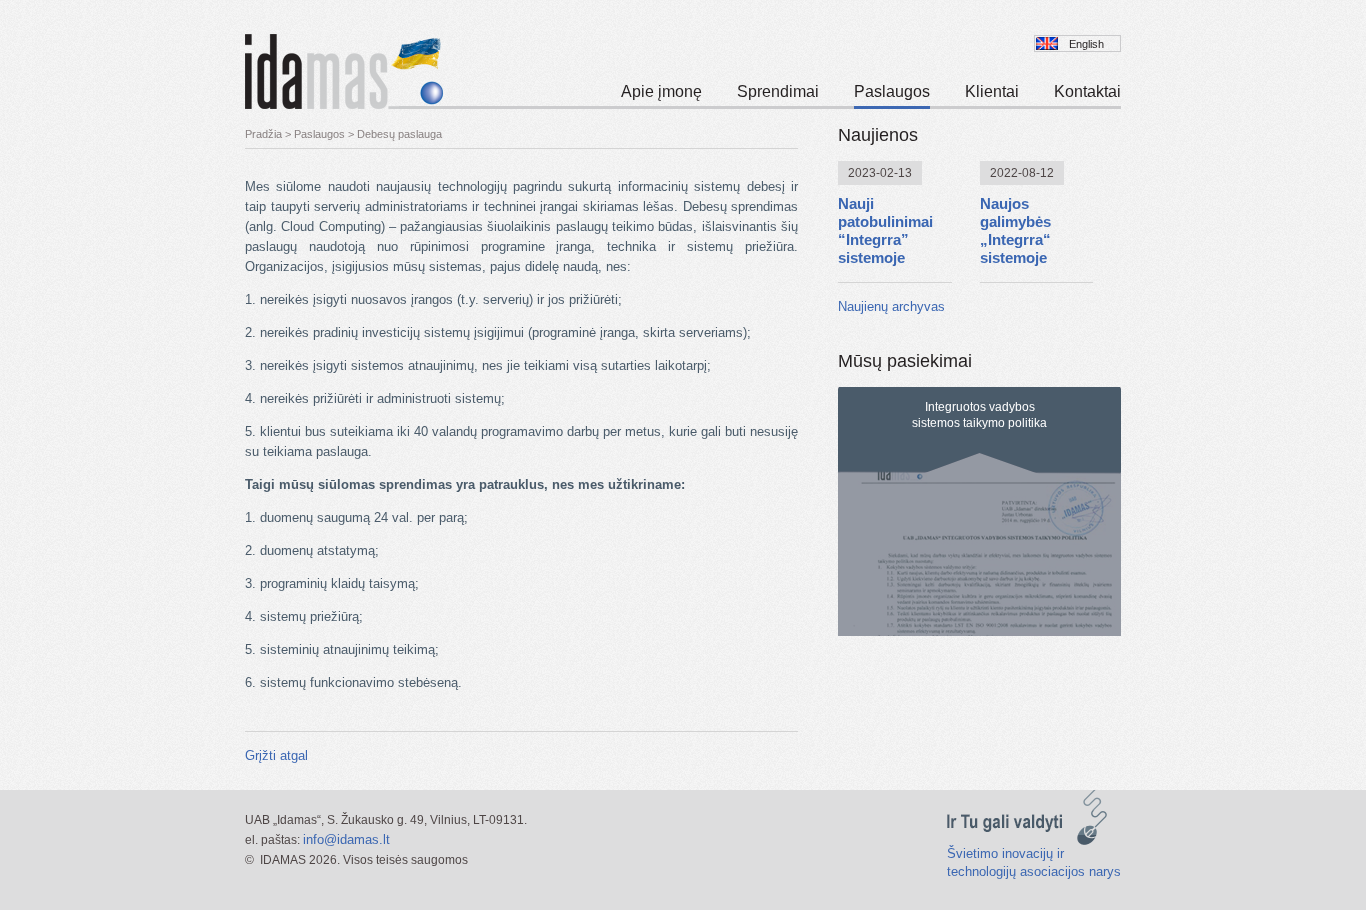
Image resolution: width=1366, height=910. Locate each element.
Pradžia (263, 134)
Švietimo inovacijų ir (1005, 853)
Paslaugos (892, 91)
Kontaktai (1087, 91)
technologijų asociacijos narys (1034, 871)
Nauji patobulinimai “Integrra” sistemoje (885, 230)
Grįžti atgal (276, 755)
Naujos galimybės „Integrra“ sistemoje (1015, 230)
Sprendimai (778, 91)
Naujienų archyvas (891, 306)
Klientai (992, 91)
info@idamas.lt (346, 839)
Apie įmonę (661, 91)
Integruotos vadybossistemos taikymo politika (979, 415)
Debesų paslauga (399, 134)
